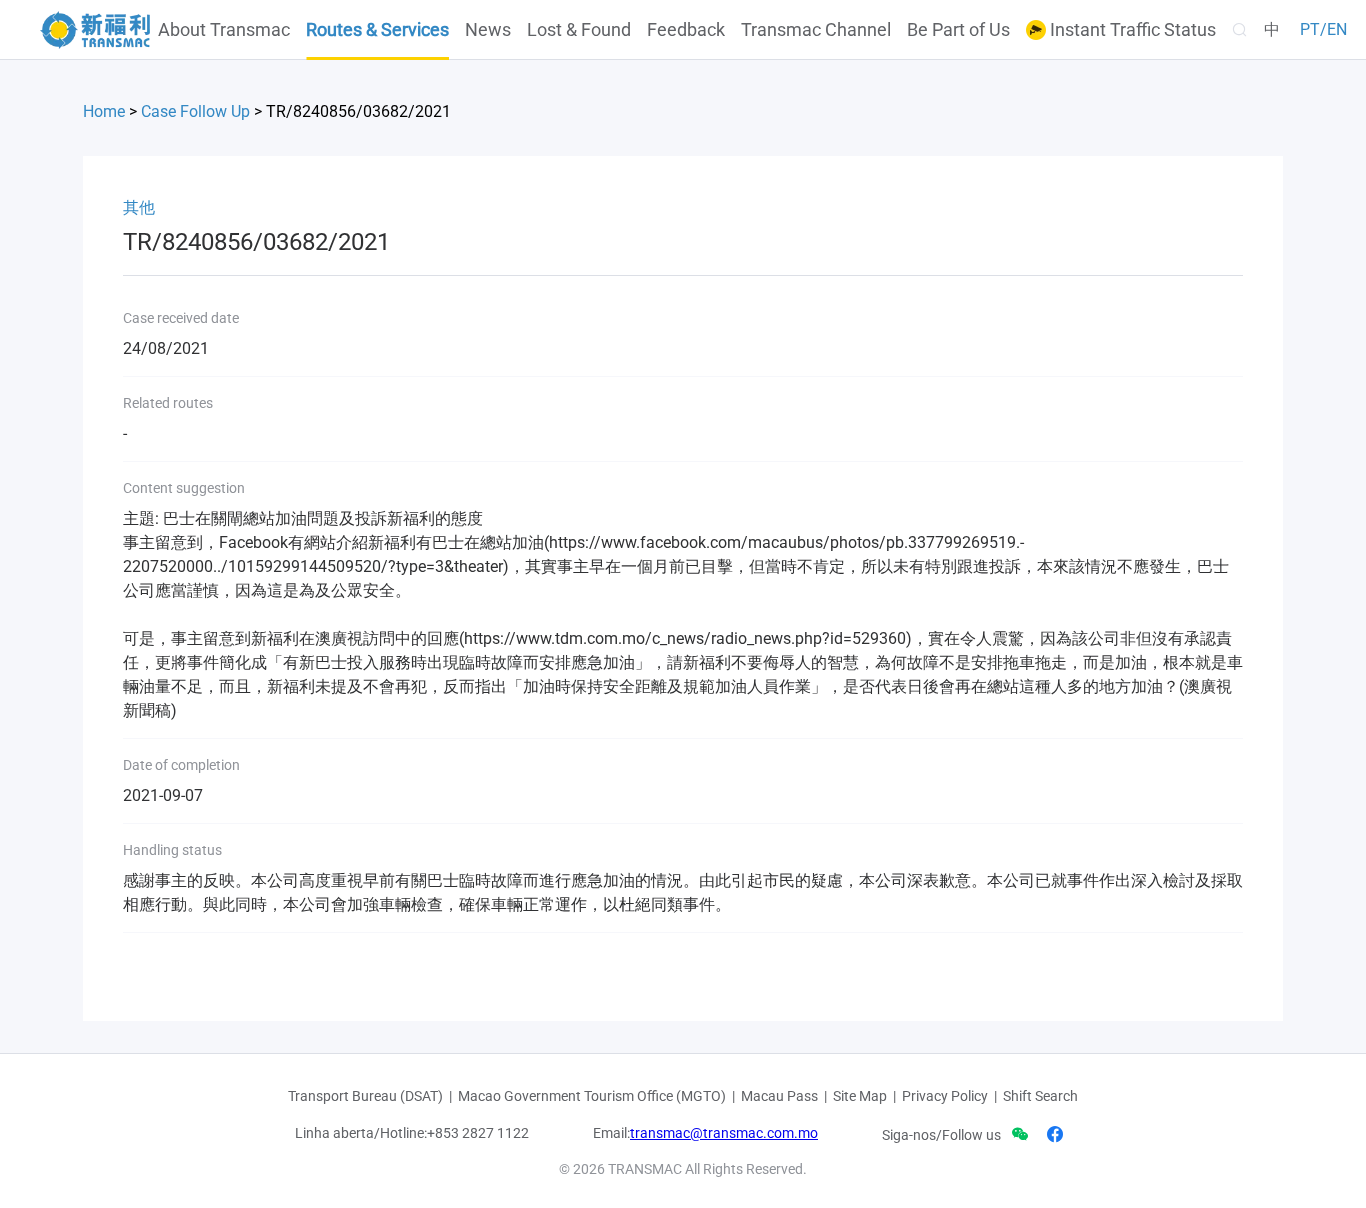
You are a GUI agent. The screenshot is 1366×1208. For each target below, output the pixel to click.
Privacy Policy (945, 1096)
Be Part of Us (958, 30)
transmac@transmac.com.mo (724, 1133)
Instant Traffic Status (1131, 30)
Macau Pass (779, 1096)
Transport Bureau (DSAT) (365, 1096)
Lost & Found (579, 30)
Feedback (686, 30)
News (488, 30)
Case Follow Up (195, 111)
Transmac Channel (816, 30)
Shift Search (1040, 1096)
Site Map (860, 1096)
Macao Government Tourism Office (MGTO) (592, 1096)
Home (104, 111)
